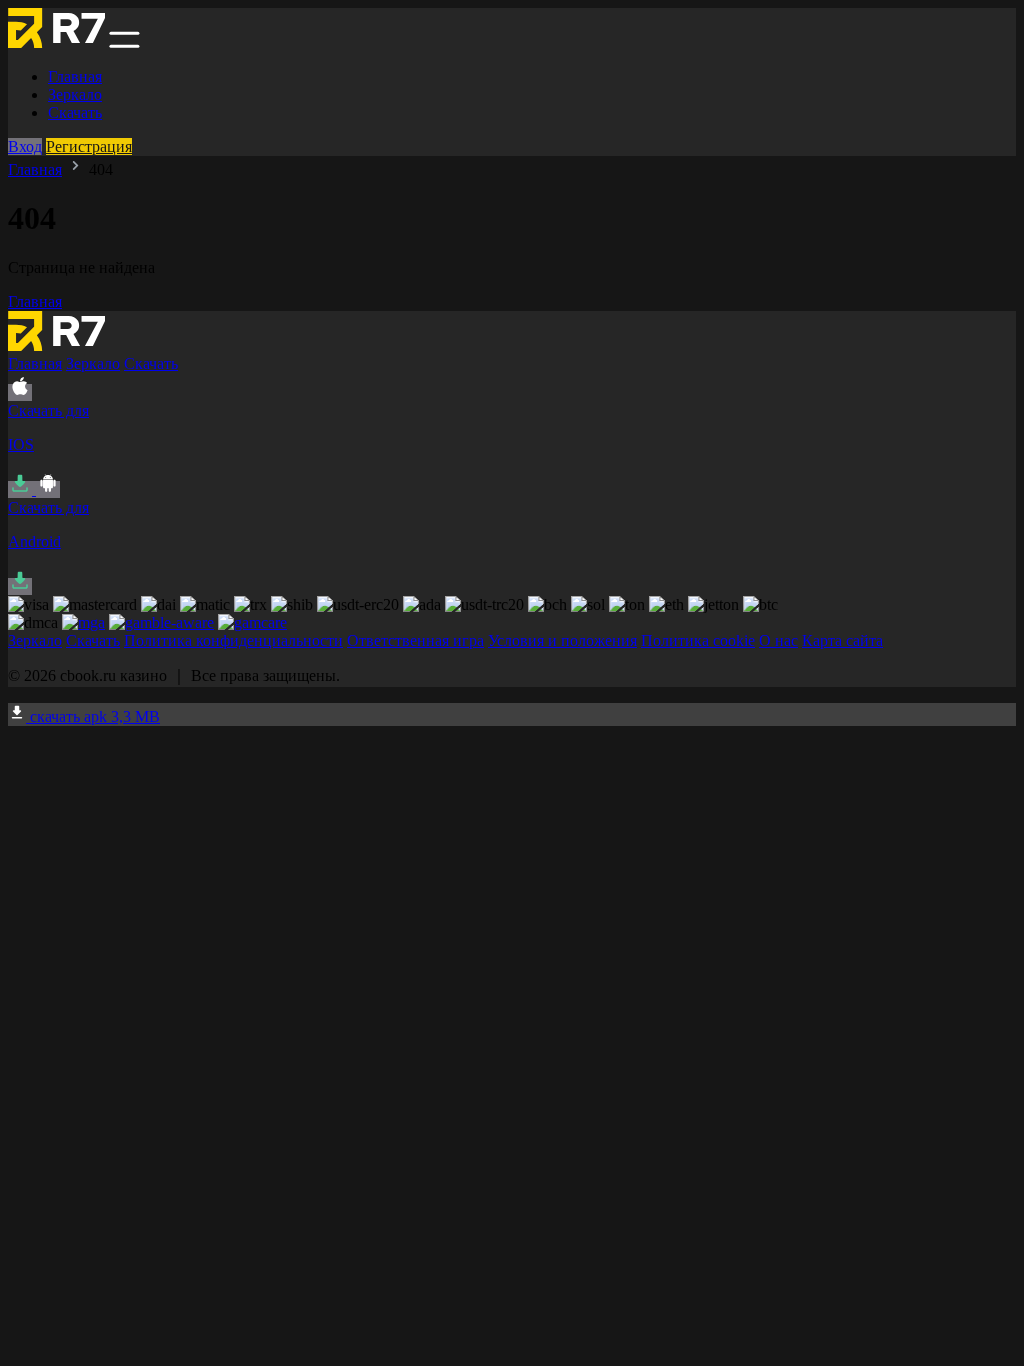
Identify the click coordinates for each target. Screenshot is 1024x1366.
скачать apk (93, 716)
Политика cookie (698, 640)
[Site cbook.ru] (56, 42)
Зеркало (75, 94)
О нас (778, 640)
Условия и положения (562, 640)
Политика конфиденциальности (233, 640)
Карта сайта (842, 640)
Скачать (75, 112)
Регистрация (89, 146)
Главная (75, 76)
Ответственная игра (415, 640)
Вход (25, 146)
